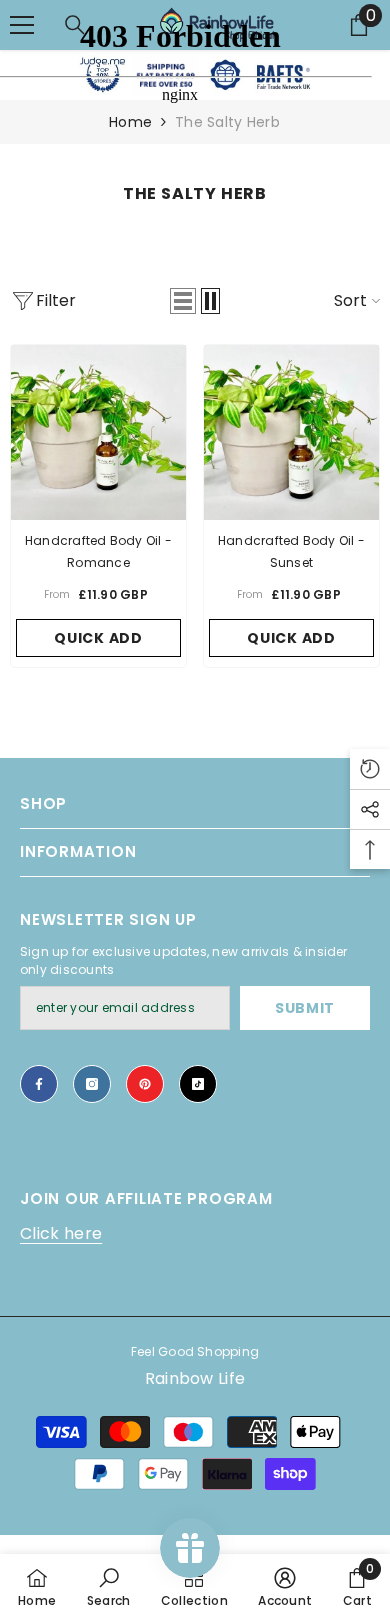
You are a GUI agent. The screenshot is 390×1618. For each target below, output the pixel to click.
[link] (109, 1586)
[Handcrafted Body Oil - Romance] (98, 432)
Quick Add (98, 638)
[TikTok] (198, 1084)
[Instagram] (92, 1084)
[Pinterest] (145, 1084)
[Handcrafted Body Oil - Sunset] (291, 432)
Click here (61, 1233)
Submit (305, 1008)
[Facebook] (39, 1084)
